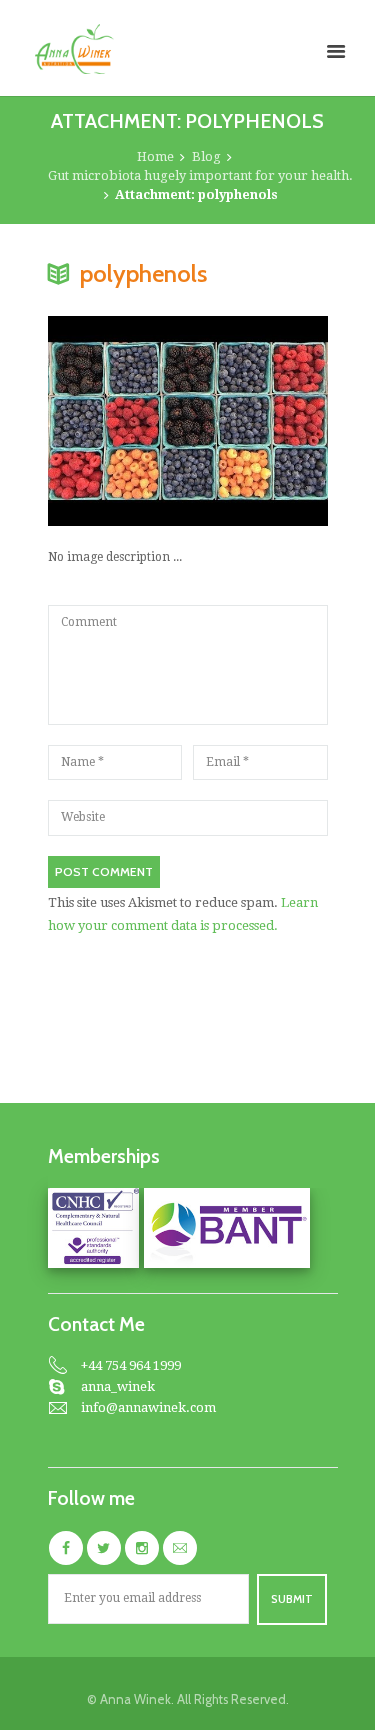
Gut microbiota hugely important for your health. (200, 175)
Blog (206, 156)
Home (155, 156)
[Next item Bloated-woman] (258, 421)
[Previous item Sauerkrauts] (118, 421)
